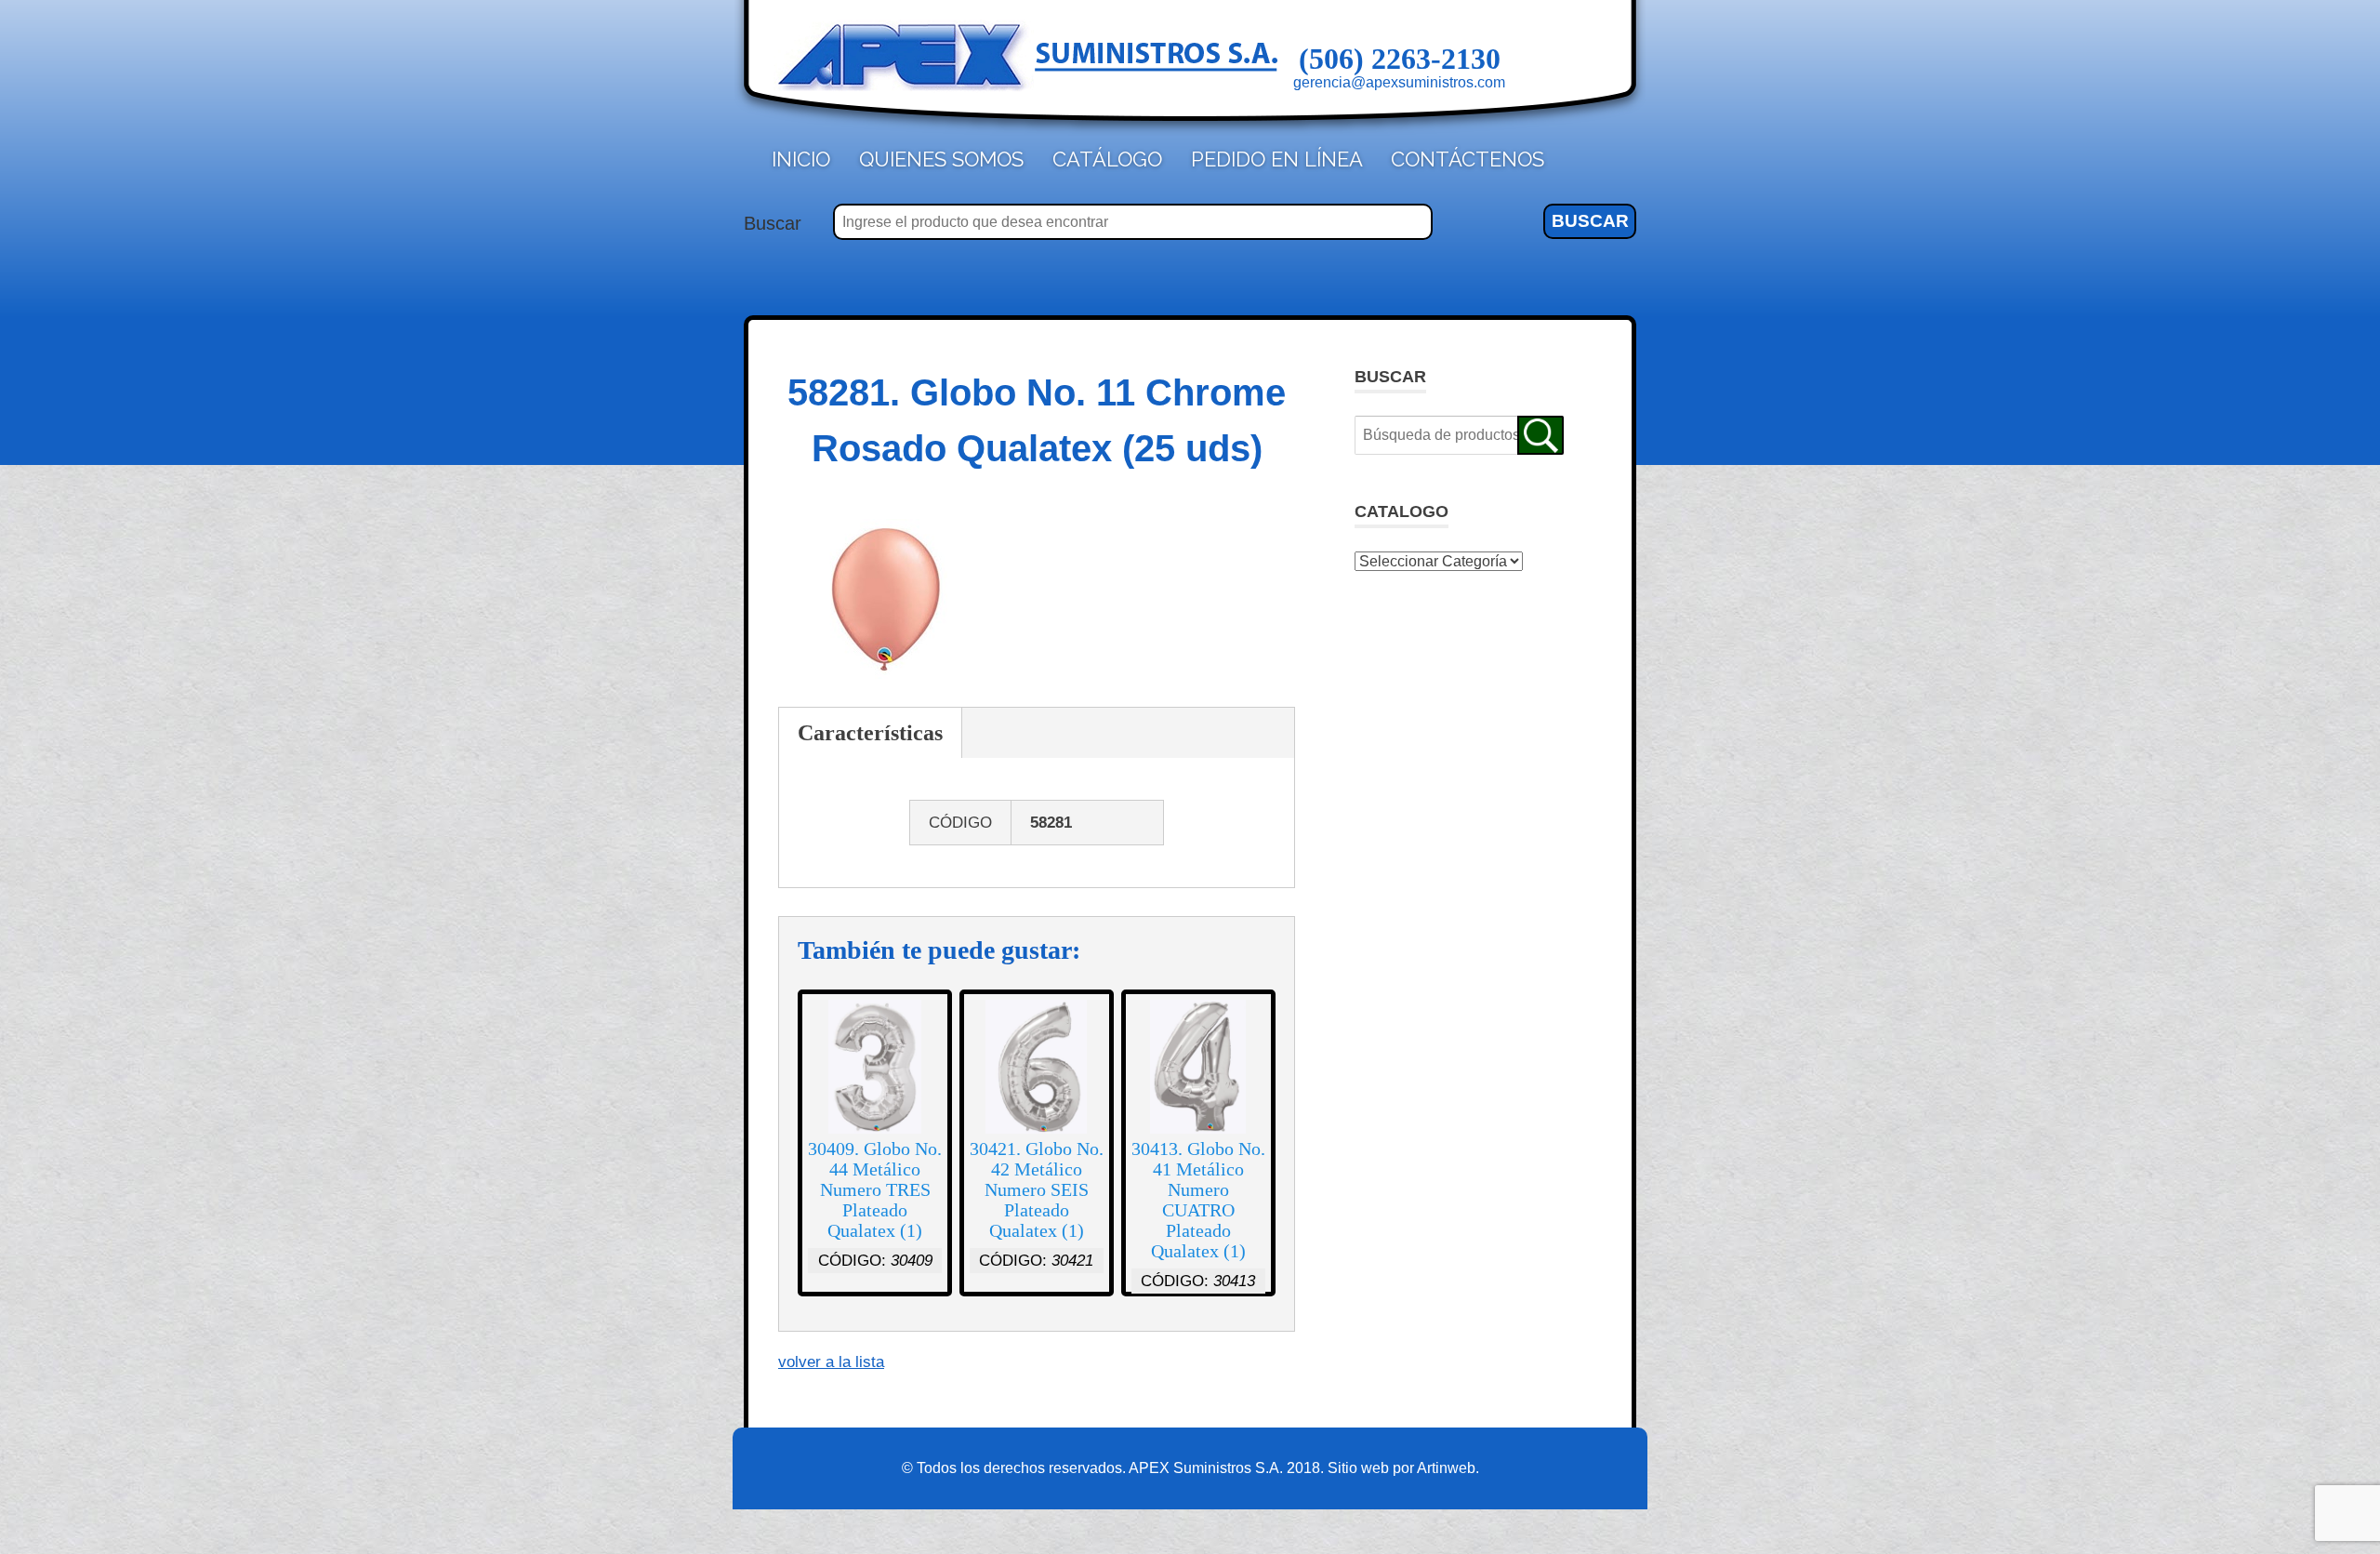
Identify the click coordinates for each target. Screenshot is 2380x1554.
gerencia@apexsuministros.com (1399, 82)
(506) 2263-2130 (1400, 59)
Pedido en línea (1277, 159)
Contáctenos (1468, 159)
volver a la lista (831, 1362)
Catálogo (1107, 159)
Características (870, 733)
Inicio (801, 159)
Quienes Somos (941, 159)
